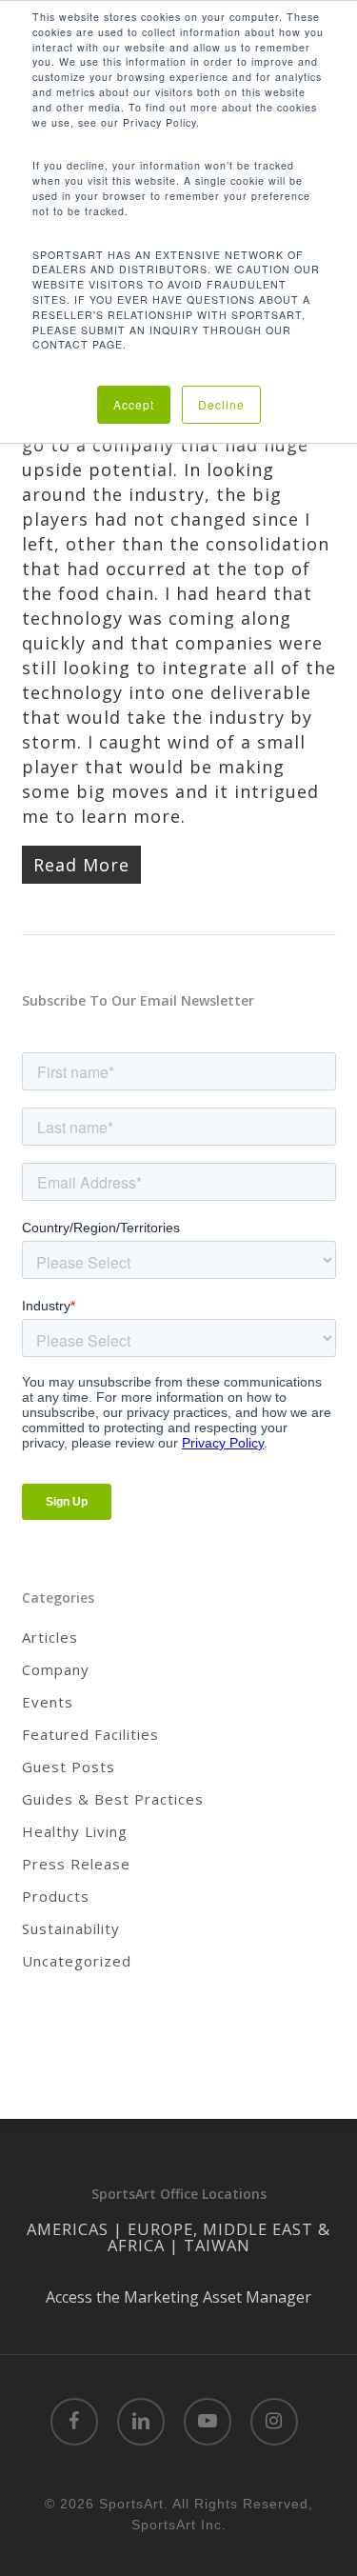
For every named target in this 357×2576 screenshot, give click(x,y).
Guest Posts (69, 1767)
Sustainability (71, 1928)
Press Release (76, 1864)
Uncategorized (77, 1961)
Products (56, 1896)
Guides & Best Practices (113, 1799)
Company (56, 1669)
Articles (50, 1637)
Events (48, 1702)
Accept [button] (134, 404)
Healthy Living (75, 1831)
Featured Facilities (90, 1734)
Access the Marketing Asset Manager (178, 2297)
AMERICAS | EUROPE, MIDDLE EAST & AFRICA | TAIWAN (178, 2237)
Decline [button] (221, 404)
